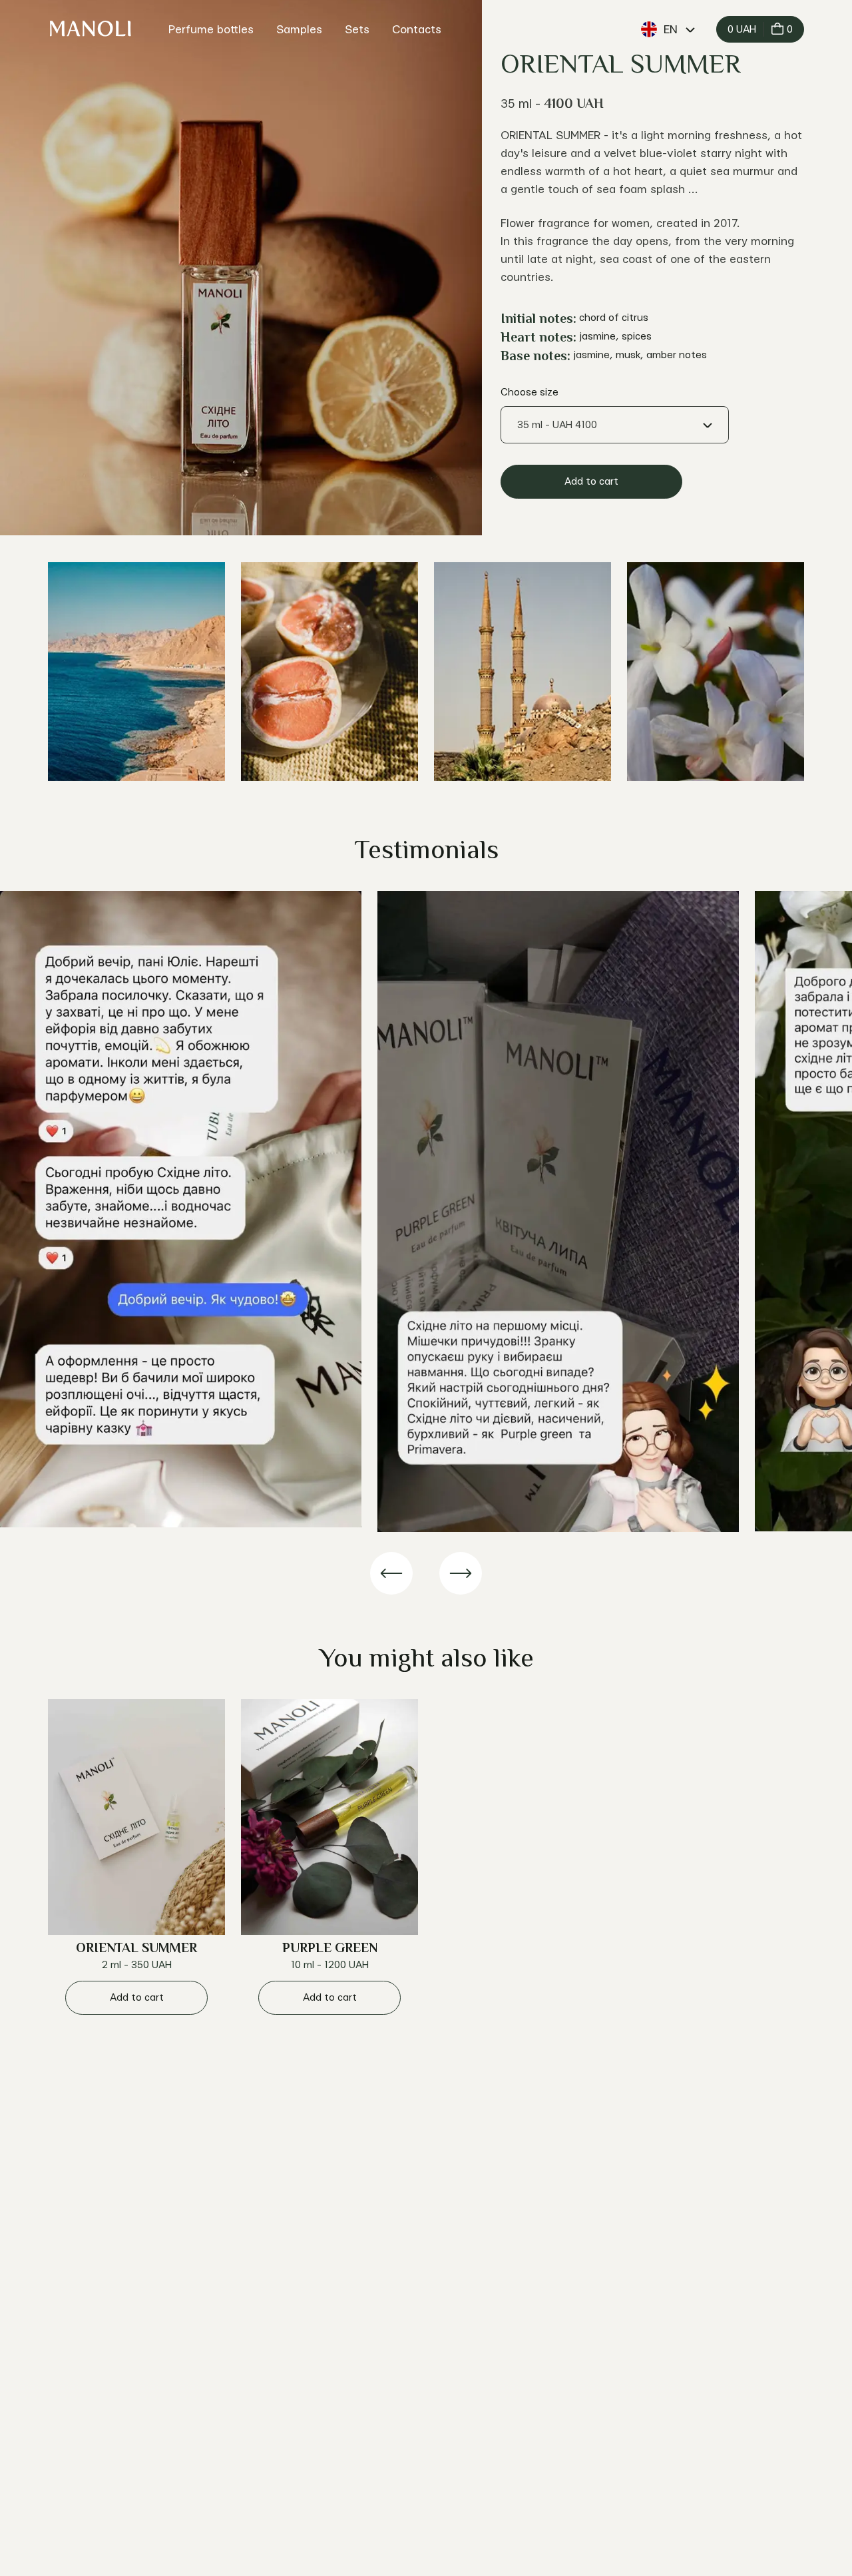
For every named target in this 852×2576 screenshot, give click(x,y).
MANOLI (90, 29)
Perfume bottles (211, 30)
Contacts (417, 30)
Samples (299, 30)
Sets (357, 30)
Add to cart (591, 482)
